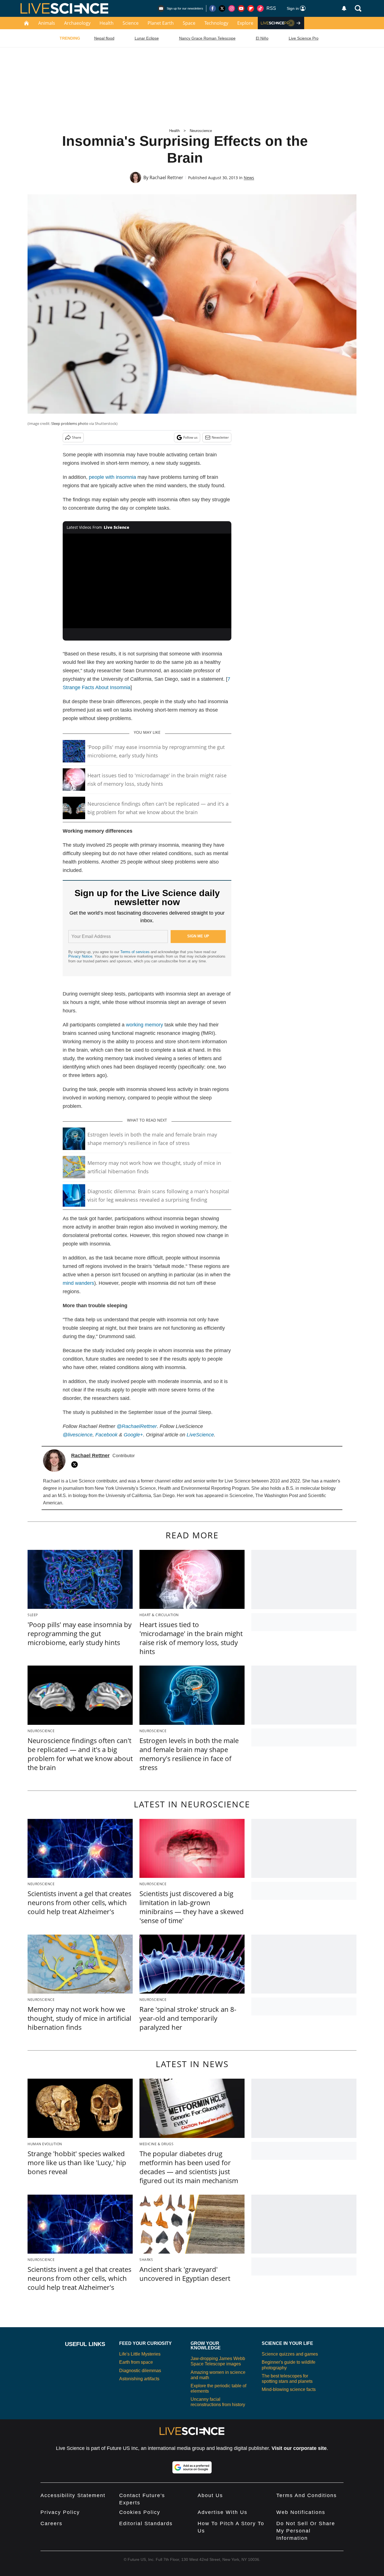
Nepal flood (104, 38)
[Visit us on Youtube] (241, 8)
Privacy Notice (80, 956)
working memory (144, 1025)
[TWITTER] (76, 1464)
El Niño (262, 38)
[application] (147, 581)
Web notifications (301, 2512)
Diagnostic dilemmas (140, 2371)
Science (131, 23)
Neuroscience (201, 131)
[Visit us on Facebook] (213, 8)
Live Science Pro (304, 38)
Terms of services (135, 952)
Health (107, 23)
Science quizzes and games (290, 2354)
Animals (47, 23)
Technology (216, 23)
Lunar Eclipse (147, 38)
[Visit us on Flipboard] (251, 8)
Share (77, 437)
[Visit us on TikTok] (260, 8)
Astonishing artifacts (139, 2379)
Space (189, 23)
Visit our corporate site (299, 2448)
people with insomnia (112, 477)
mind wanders (78, 1283)
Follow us (190, 437)
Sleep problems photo (70, 423)
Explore (245, 23)
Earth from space (136, 2362)
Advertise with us (223, 2512)
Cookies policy (140, 2512)
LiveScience (200, 1435)
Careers (51, 2523)
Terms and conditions (307, 2495)
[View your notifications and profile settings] (344, 8)
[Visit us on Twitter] (222, 8)
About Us (210, 2495)
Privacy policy (60, 2512)
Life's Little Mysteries (140, 2354)
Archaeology (77, 23)
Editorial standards (146, 2523)
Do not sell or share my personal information (306, 2531)
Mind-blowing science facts (289, 2389)
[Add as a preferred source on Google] (192, 2467)
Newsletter (220, 437)
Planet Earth (161, 23)
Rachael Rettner (166, 177)
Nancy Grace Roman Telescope (207, 38)
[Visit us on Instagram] (232, 8)
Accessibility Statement (73, 2495)
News (249, 178)
